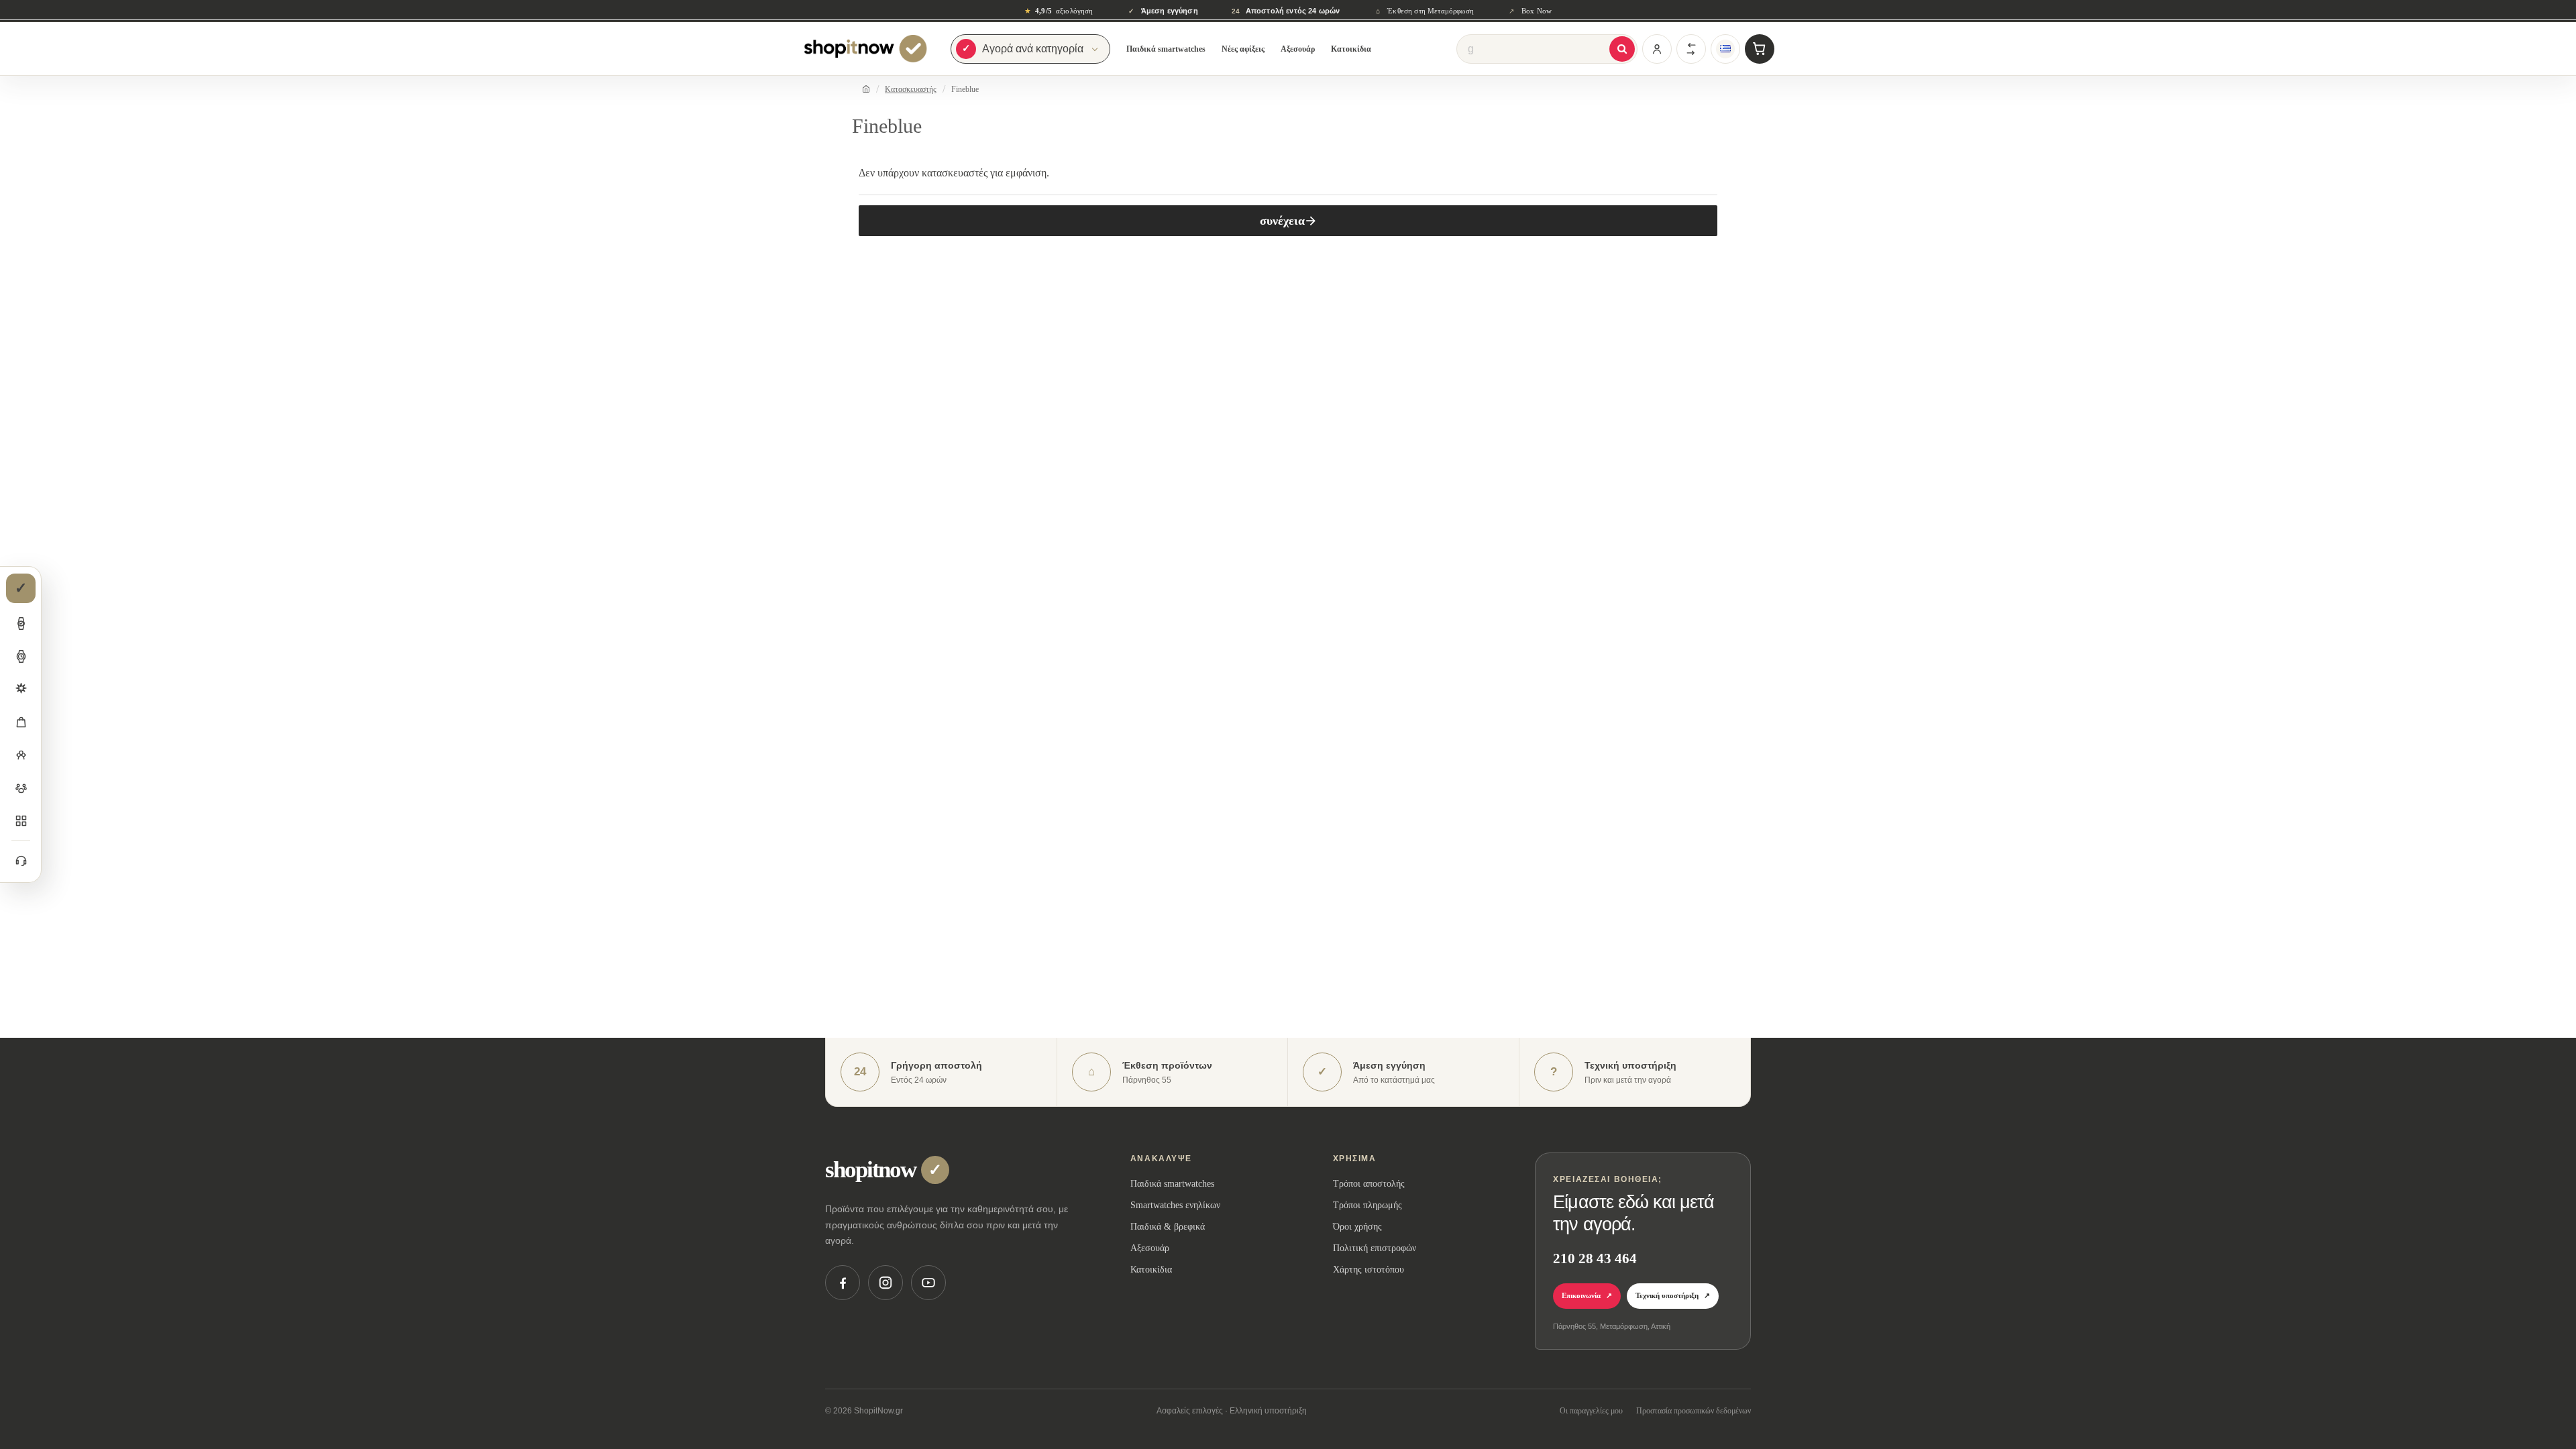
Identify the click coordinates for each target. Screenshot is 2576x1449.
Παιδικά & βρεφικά (1168, 1227)
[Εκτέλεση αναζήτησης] (1622, 49)
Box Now (1530, 11)
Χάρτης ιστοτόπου (1368, 1270)
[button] (21, 623)
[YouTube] (928, 1283)
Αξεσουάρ (1298, 49)
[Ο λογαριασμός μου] (1657, 49)
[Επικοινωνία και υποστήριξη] (21, 860)
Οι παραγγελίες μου (1591, 1411)
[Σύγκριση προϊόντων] (1691, 49)
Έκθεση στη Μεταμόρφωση (1425, 11)
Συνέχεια (1282, 221)
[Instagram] (885, 1283)
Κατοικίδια (1351, 49)
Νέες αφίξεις (1243, 49)
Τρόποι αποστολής (1369, 1184)
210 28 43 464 (1595, 1258)
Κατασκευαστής (911, 89)
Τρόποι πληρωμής (1367, 1205)
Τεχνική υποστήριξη (1673, 1295)
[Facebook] (843, 1283)
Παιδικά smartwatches (1166, 49)
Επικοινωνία (1587, 1295)
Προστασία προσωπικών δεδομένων (1694, 1411)
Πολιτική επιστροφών (1375, 1248)
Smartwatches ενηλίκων (1175, 1205)
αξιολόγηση (1059, 11)
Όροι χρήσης (1357, 1227)
